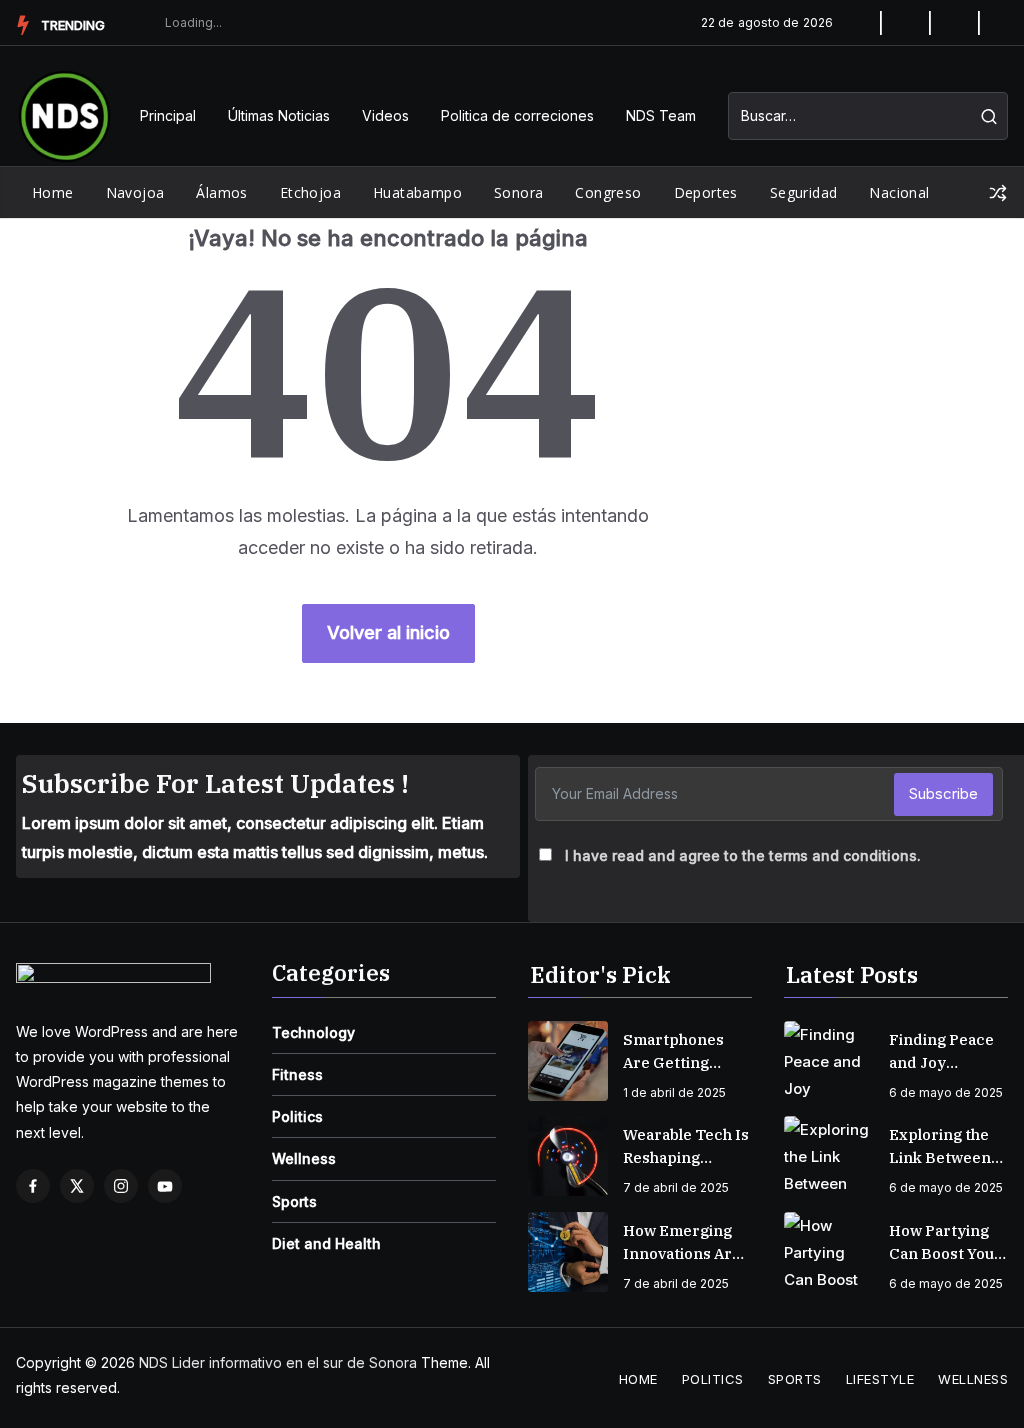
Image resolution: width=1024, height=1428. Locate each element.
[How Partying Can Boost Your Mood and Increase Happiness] (829, 1252)
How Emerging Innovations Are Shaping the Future (682, 1243)
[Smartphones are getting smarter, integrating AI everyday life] (568, 1061)
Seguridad (804, 192)
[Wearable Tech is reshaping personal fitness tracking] (568, 1156)
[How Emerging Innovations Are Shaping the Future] (568, 1252)
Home (53, 192)
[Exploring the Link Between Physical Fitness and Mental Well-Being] (829, 1156)
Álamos (221, 192)
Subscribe (943, 793)
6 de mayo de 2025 (946, 1092)
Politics (297, 1116)
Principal (168, 115)
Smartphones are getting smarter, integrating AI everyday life (675, 1052)
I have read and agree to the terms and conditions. (743, 855)
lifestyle (880, 1379)
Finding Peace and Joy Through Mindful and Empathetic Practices (941, 1052)
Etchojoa (310, 192)
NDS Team (661, 115)
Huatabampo (417, 192)
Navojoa (135, 192)
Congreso (608, 192)
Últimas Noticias (279, 115)
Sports (294, 1201)
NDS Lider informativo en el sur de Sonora (278, 1362)
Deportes (706, 192)
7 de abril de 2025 (676, 1187)
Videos (385, 115)
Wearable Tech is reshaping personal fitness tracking (686, 1147)
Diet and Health (326, 1243)
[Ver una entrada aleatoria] (998, 193)
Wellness (304, 1158)
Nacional (899, 192)
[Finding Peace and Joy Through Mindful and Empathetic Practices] (829, 1061)
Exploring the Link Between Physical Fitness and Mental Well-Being (948, 1147)
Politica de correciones (517, 115)
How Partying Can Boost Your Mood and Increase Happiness (945, 1243)
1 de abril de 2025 (674, 1092)
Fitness (297, 1074)
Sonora (518, 192)
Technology (313, 1032)
